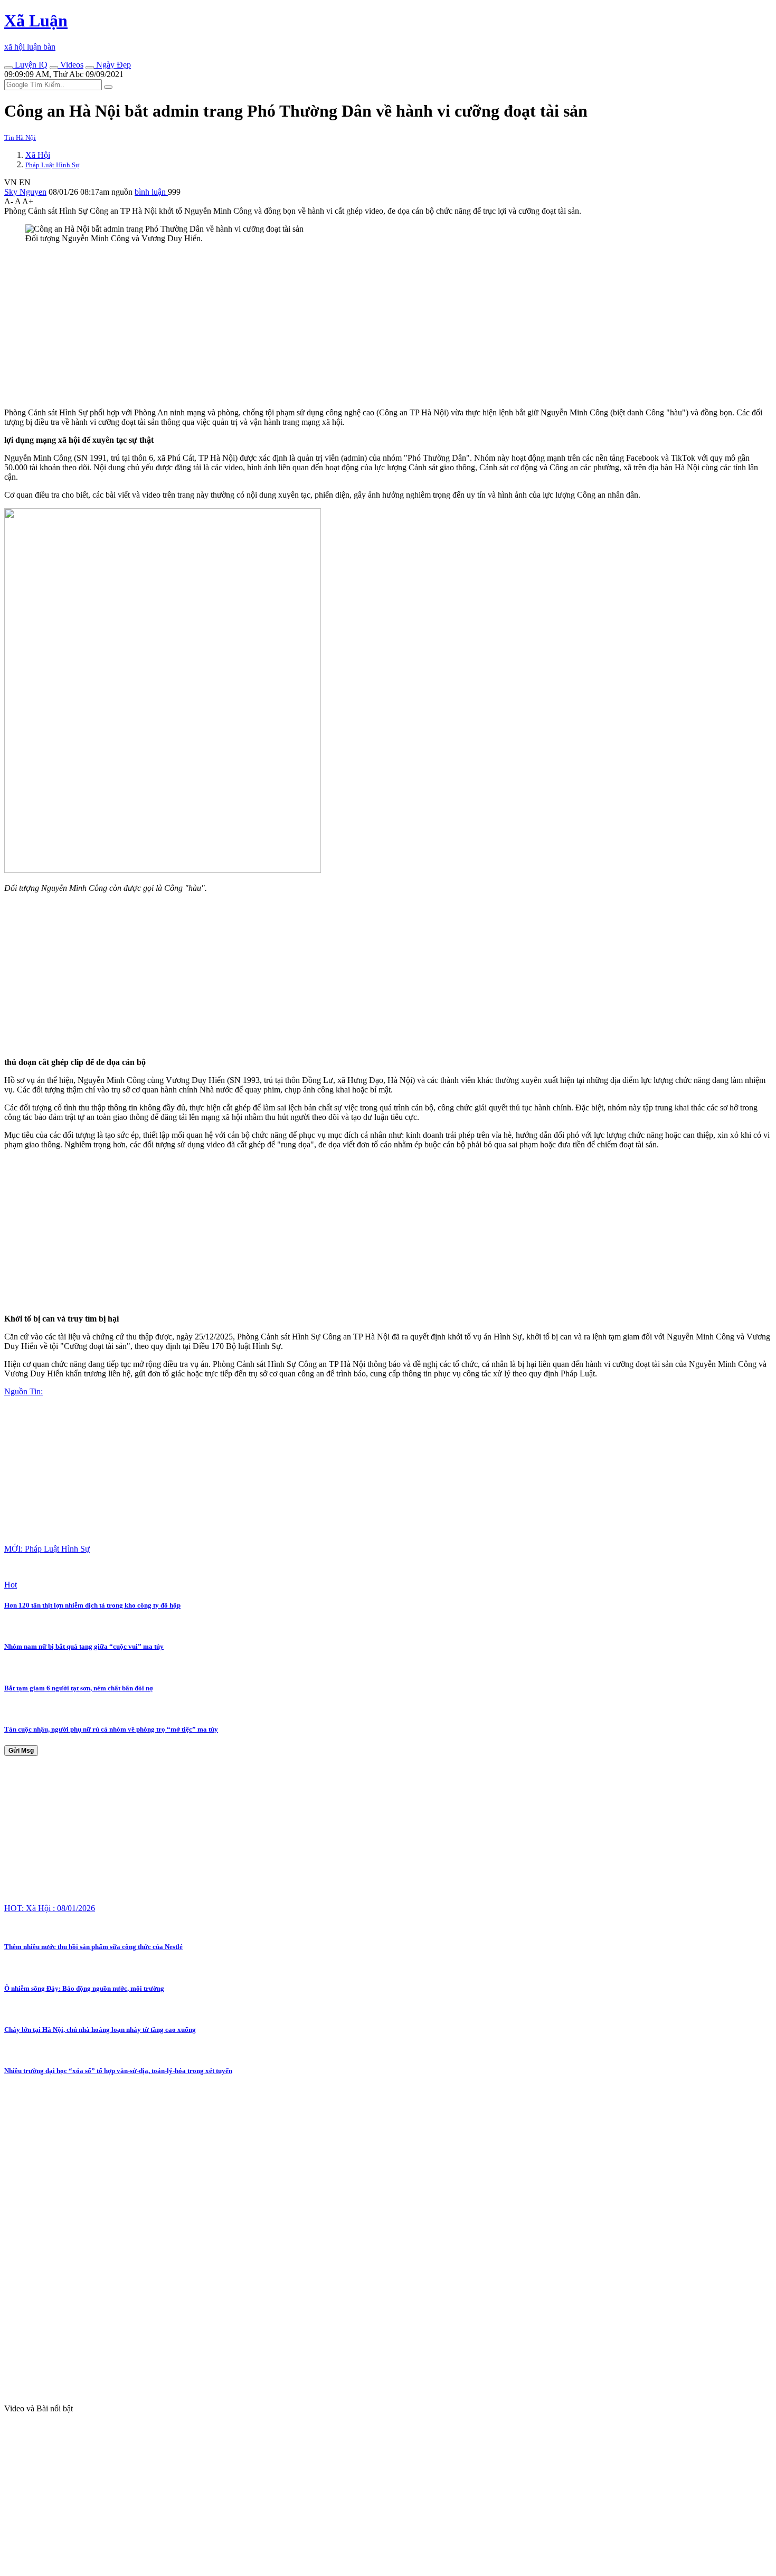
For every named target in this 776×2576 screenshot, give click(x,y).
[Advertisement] (321, 326)
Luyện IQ (30, 65)
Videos (71, 65)
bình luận (151, 192)
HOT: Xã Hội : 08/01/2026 (50, 1908)
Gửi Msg (21, 1751)
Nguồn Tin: (23, 1391)
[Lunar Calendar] (90, 68)
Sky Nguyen (25, 192)
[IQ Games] (8, 68)
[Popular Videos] (54, 68)
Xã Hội (38, 155)
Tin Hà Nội (20, 137)
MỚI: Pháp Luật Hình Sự (47, 1549)
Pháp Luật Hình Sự (52, 165)
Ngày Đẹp (112, 65)
